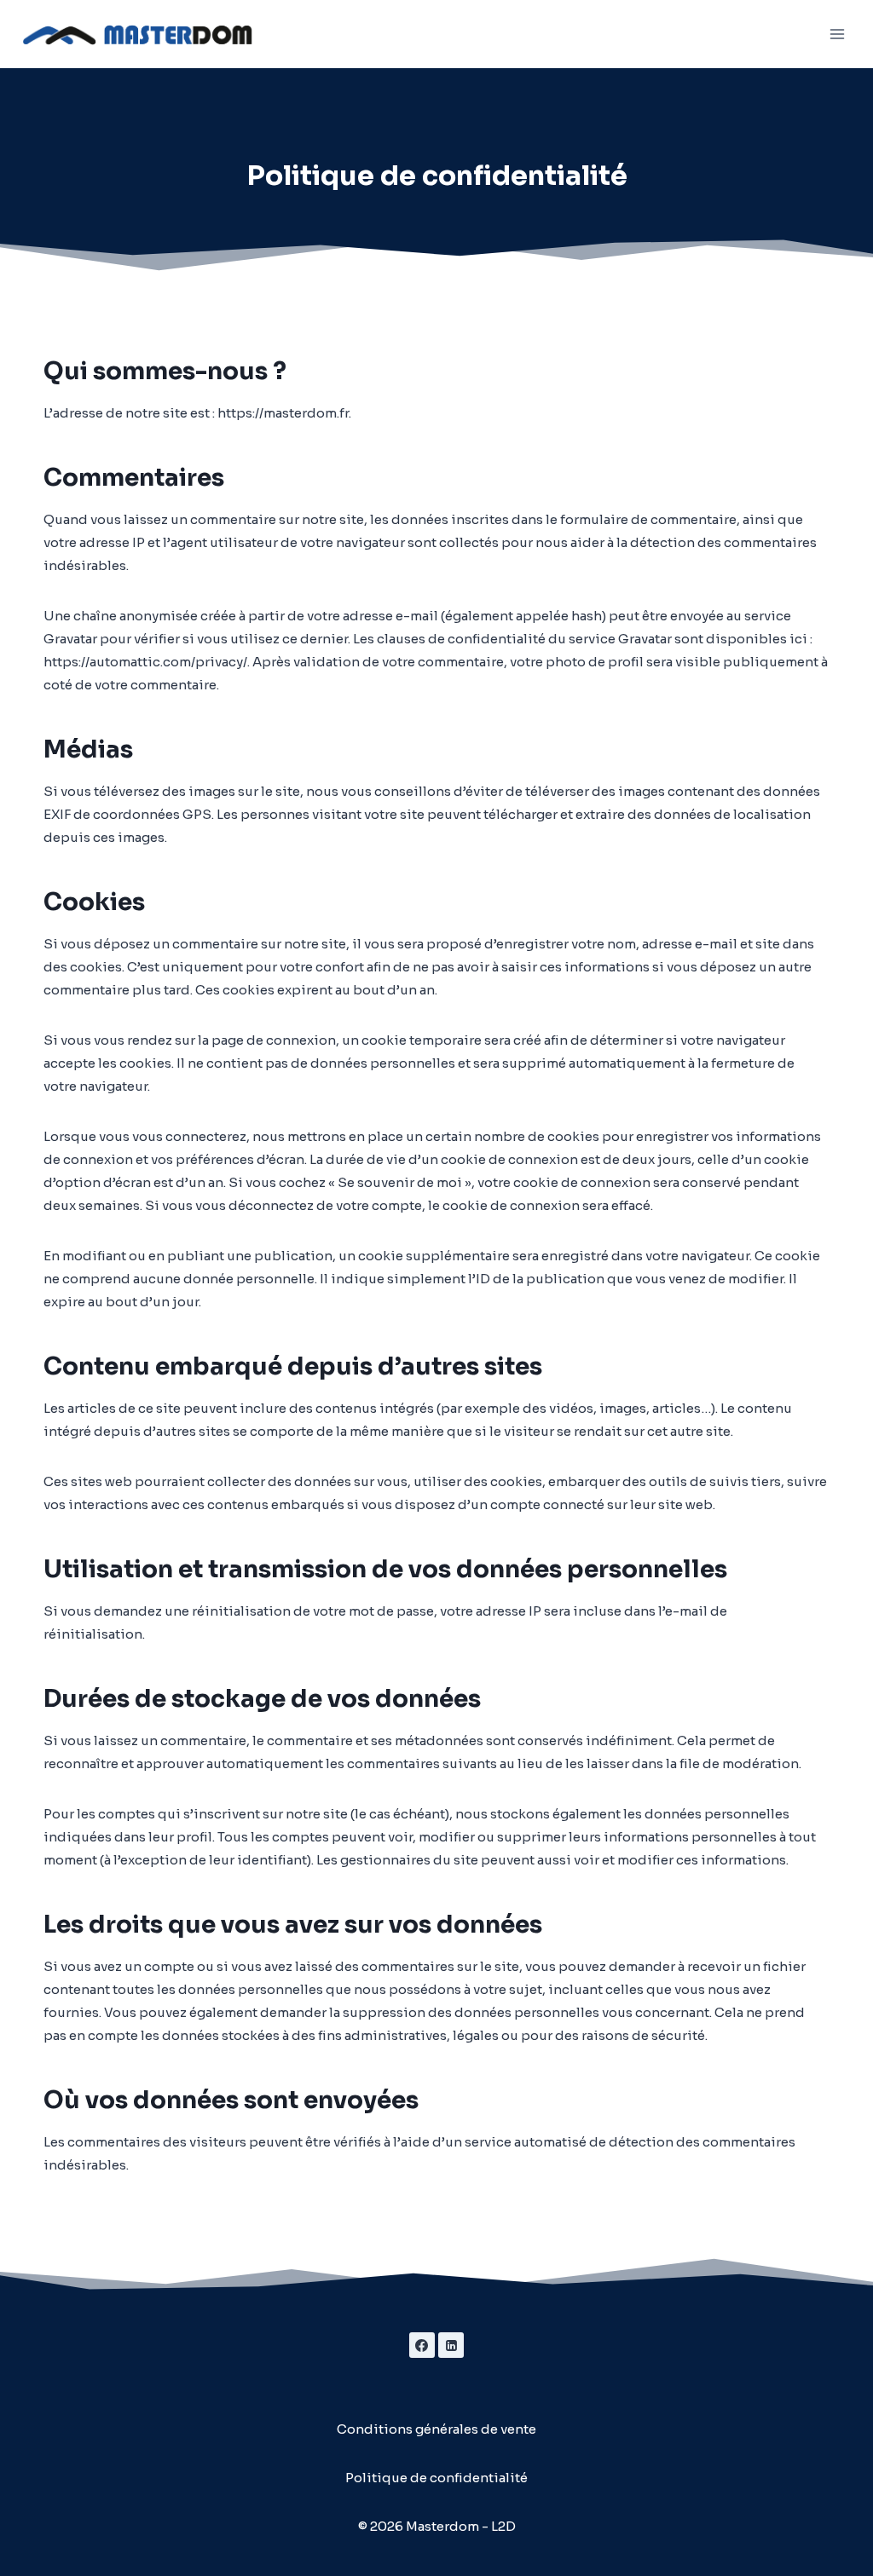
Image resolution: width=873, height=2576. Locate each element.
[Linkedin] (451, 2345)
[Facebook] (422, 2345)
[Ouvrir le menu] (837, 34)
